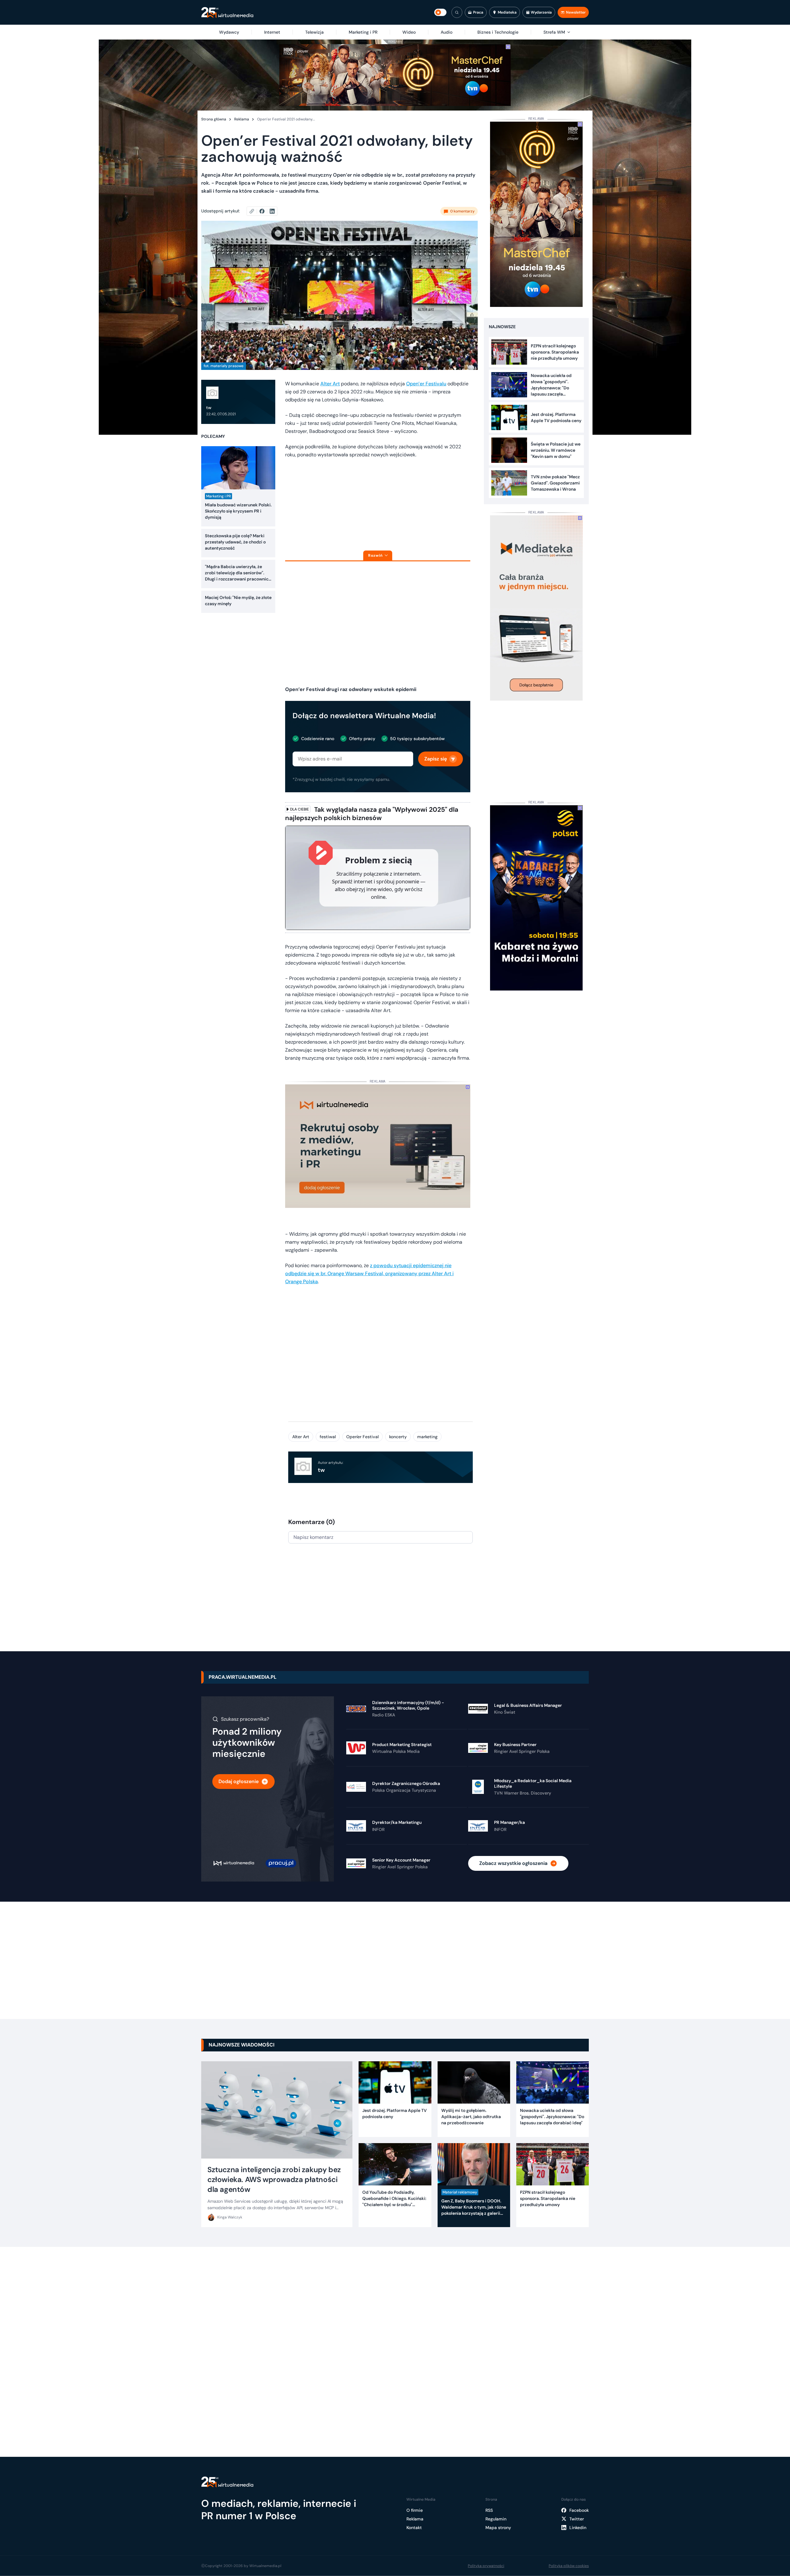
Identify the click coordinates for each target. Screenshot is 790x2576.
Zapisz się (436, 759)
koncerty (398, 1437)
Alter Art (330, 384)
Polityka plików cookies (569, 2566)
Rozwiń (375, 555)
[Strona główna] (227, 13)
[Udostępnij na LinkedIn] (272, 211)
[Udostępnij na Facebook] (265, 211)
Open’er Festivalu (426, 384)
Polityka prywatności (486, 2566)
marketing (427, 1437)
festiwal (328, 1437)
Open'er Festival (362, 1437)
